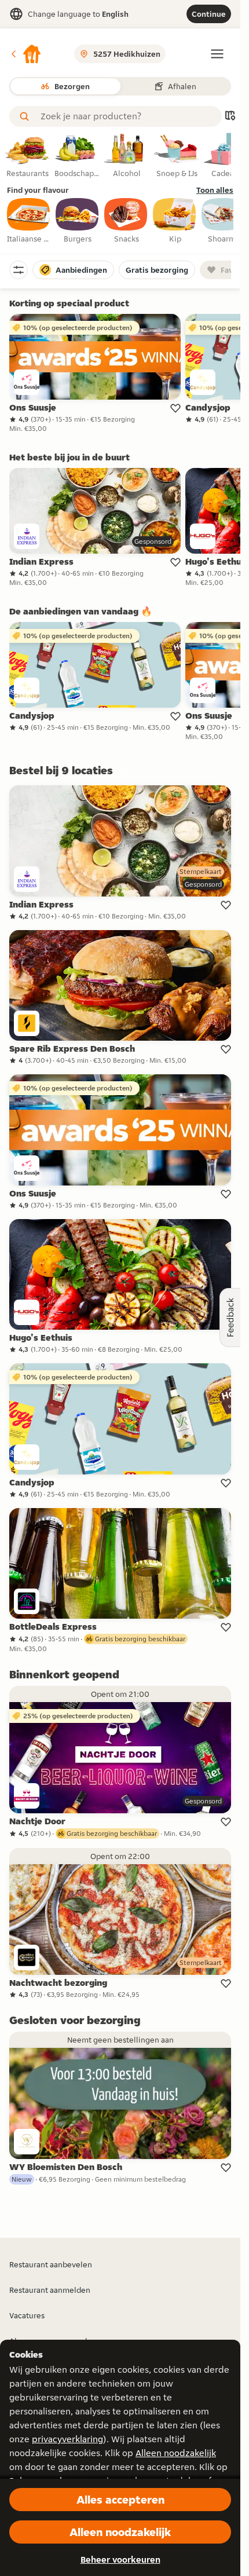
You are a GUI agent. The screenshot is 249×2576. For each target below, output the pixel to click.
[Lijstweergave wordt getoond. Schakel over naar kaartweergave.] (230, 117)
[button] (25, 54)
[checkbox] (29, 221)
